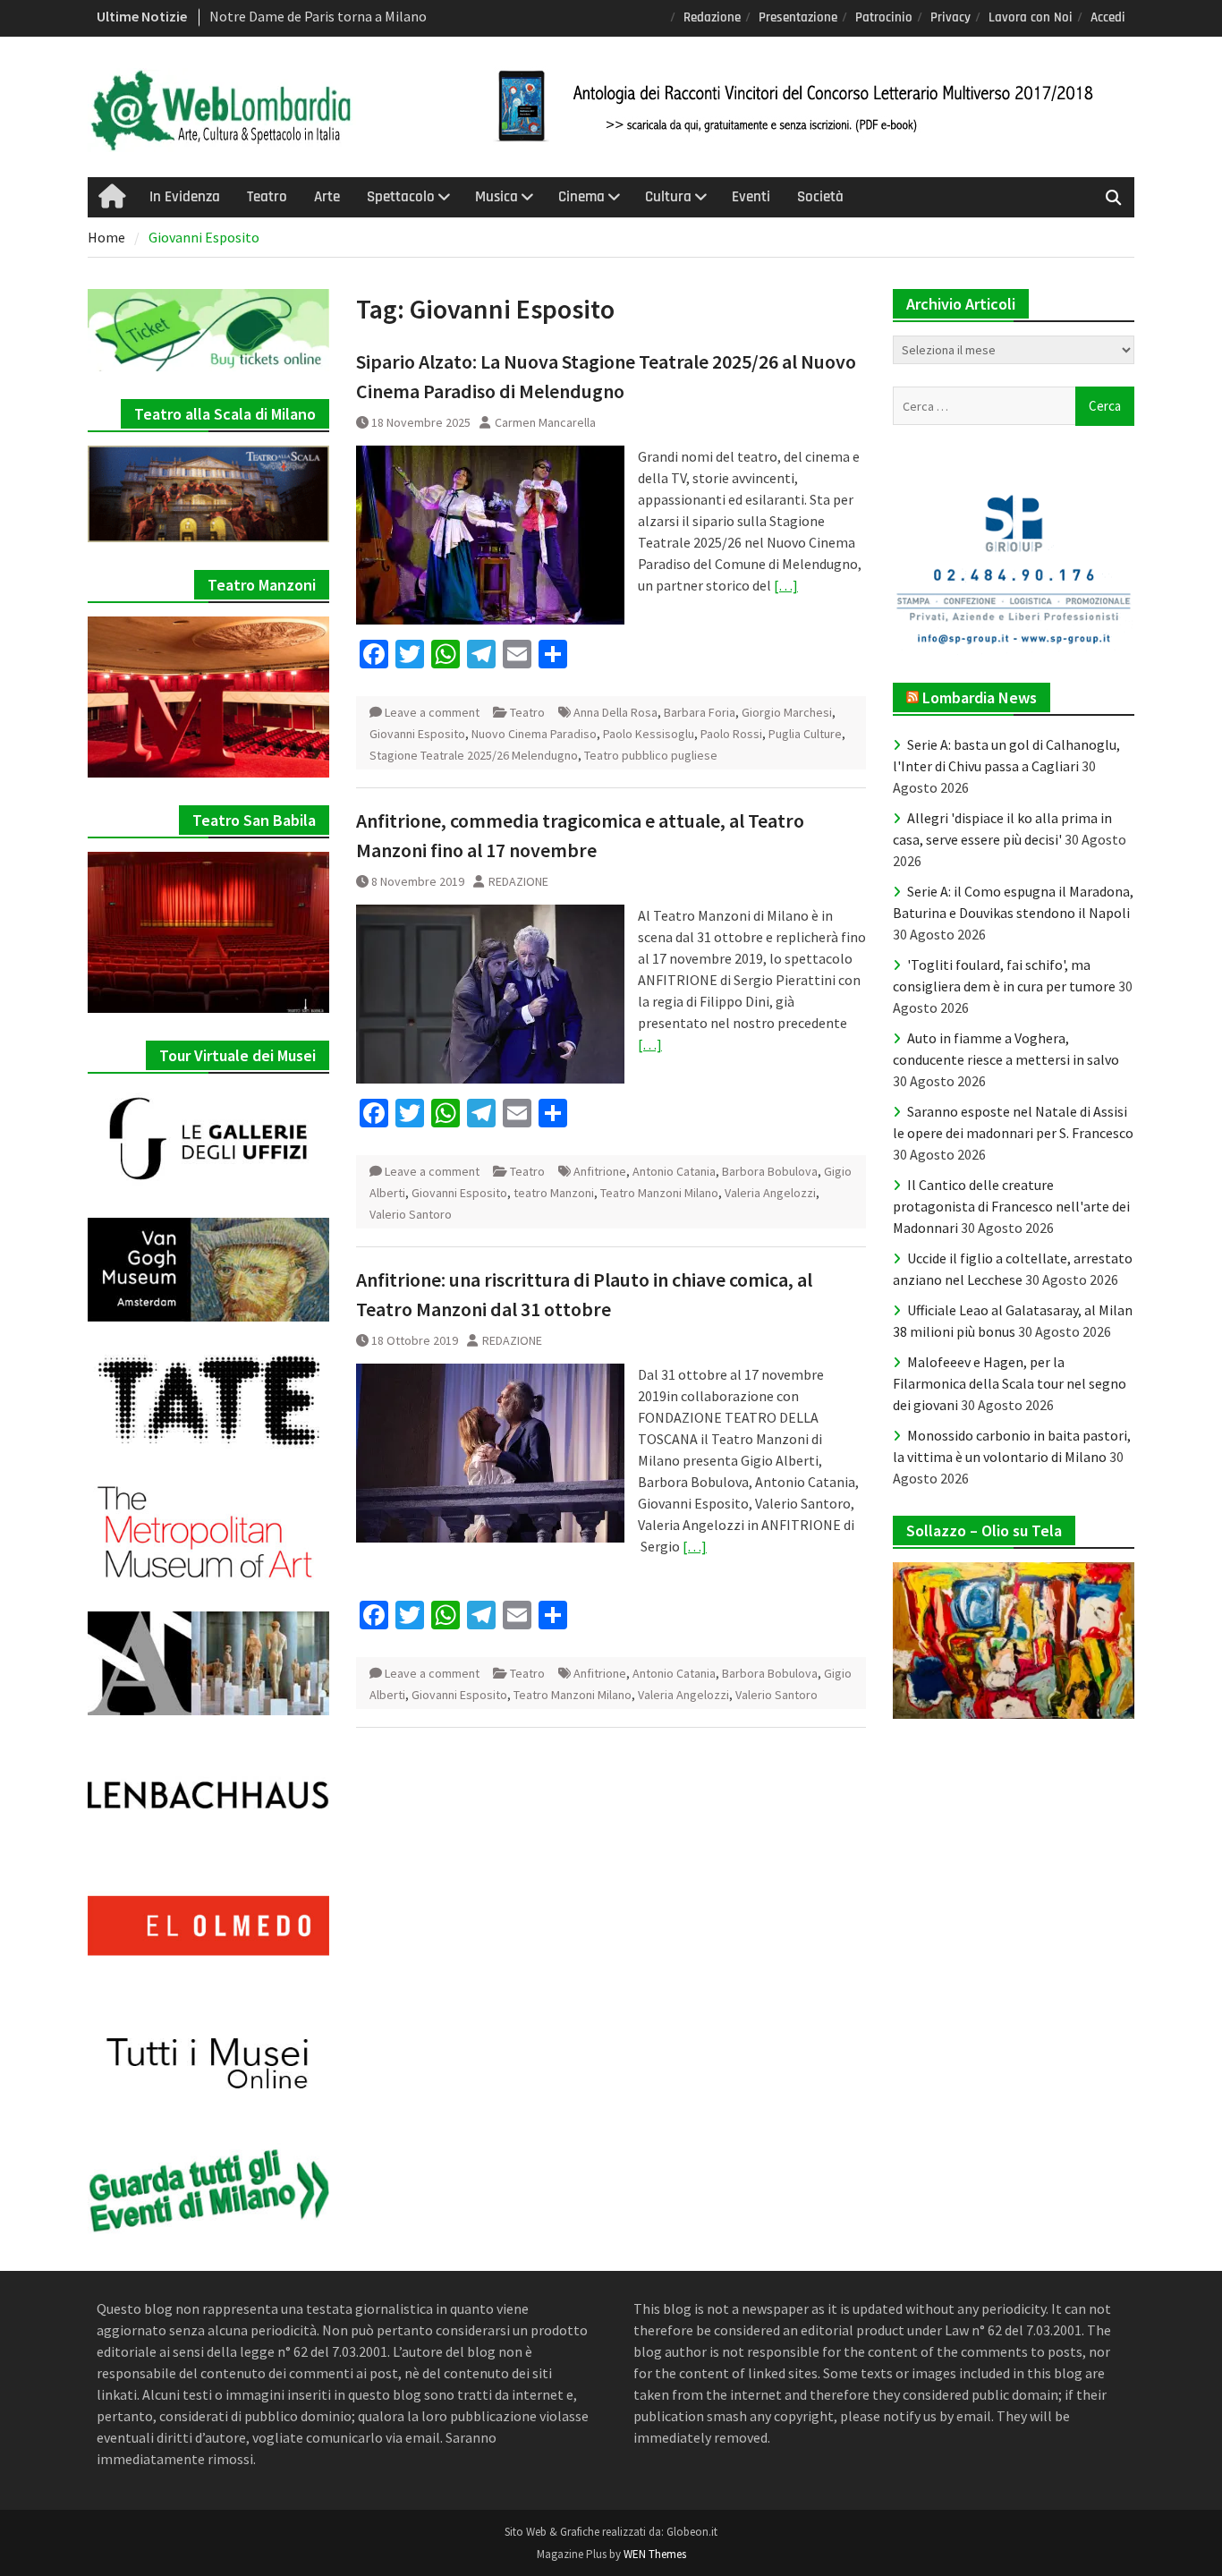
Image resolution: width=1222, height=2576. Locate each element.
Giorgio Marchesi (787, 712)
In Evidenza (185, 197)
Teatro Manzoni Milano (659, 1193)
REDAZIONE (518, 881)
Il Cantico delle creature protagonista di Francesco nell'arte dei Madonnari (1011, 1206)
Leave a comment (432, 712)
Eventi (751, 197)
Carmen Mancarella (545, 422)
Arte (327, 197)
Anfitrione (600, 1171)
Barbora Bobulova (770, 1171)
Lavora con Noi (1031, 17)
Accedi (1108, 17)
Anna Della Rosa (615, 712)
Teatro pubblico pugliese (651, 755)
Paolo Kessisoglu (649, 734)
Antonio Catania (674, 1171)
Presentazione (798, 17)
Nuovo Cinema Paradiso (534, 734)
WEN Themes (655, 2554)
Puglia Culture (805, 734)
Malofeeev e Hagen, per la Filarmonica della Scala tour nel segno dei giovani (1010, 1383)
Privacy (950, 17)
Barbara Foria (700, 712)
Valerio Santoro (411, 1214)
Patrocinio (884, 17)
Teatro (267, 197)
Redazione (712, 17)
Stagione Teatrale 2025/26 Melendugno (474, 755)
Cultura (668, 197)
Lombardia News (980, 697)
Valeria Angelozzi (770, 1193)
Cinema (581, 197)
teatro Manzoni (554, 1193)
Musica (496, 197)
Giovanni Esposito (417, 734)
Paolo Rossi (731, 734)
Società (820, 197)
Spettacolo (401, 197)
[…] (786, 585)
